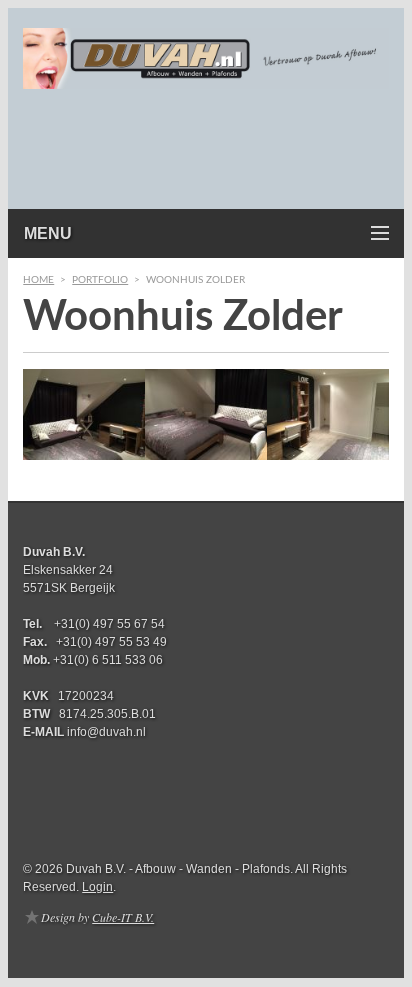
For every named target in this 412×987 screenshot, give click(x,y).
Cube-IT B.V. (123, 917)
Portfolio (100, 280)
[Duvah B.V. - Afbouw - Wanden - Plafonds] (206, 75)
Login (97, 887)
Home (38, 280)
